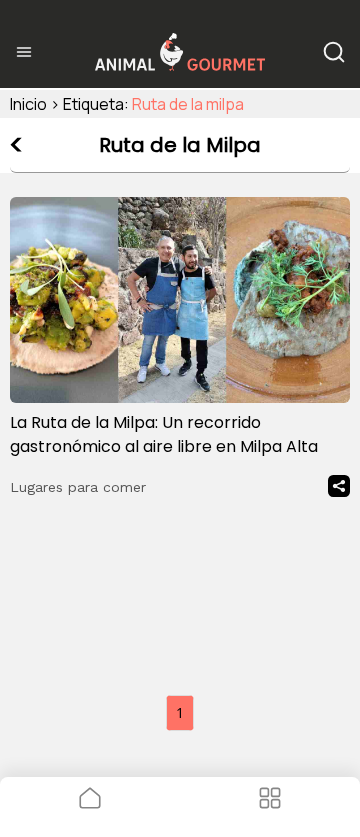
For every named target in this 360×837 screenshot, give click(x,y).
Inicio (28, 104)
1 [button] (180, 712)
